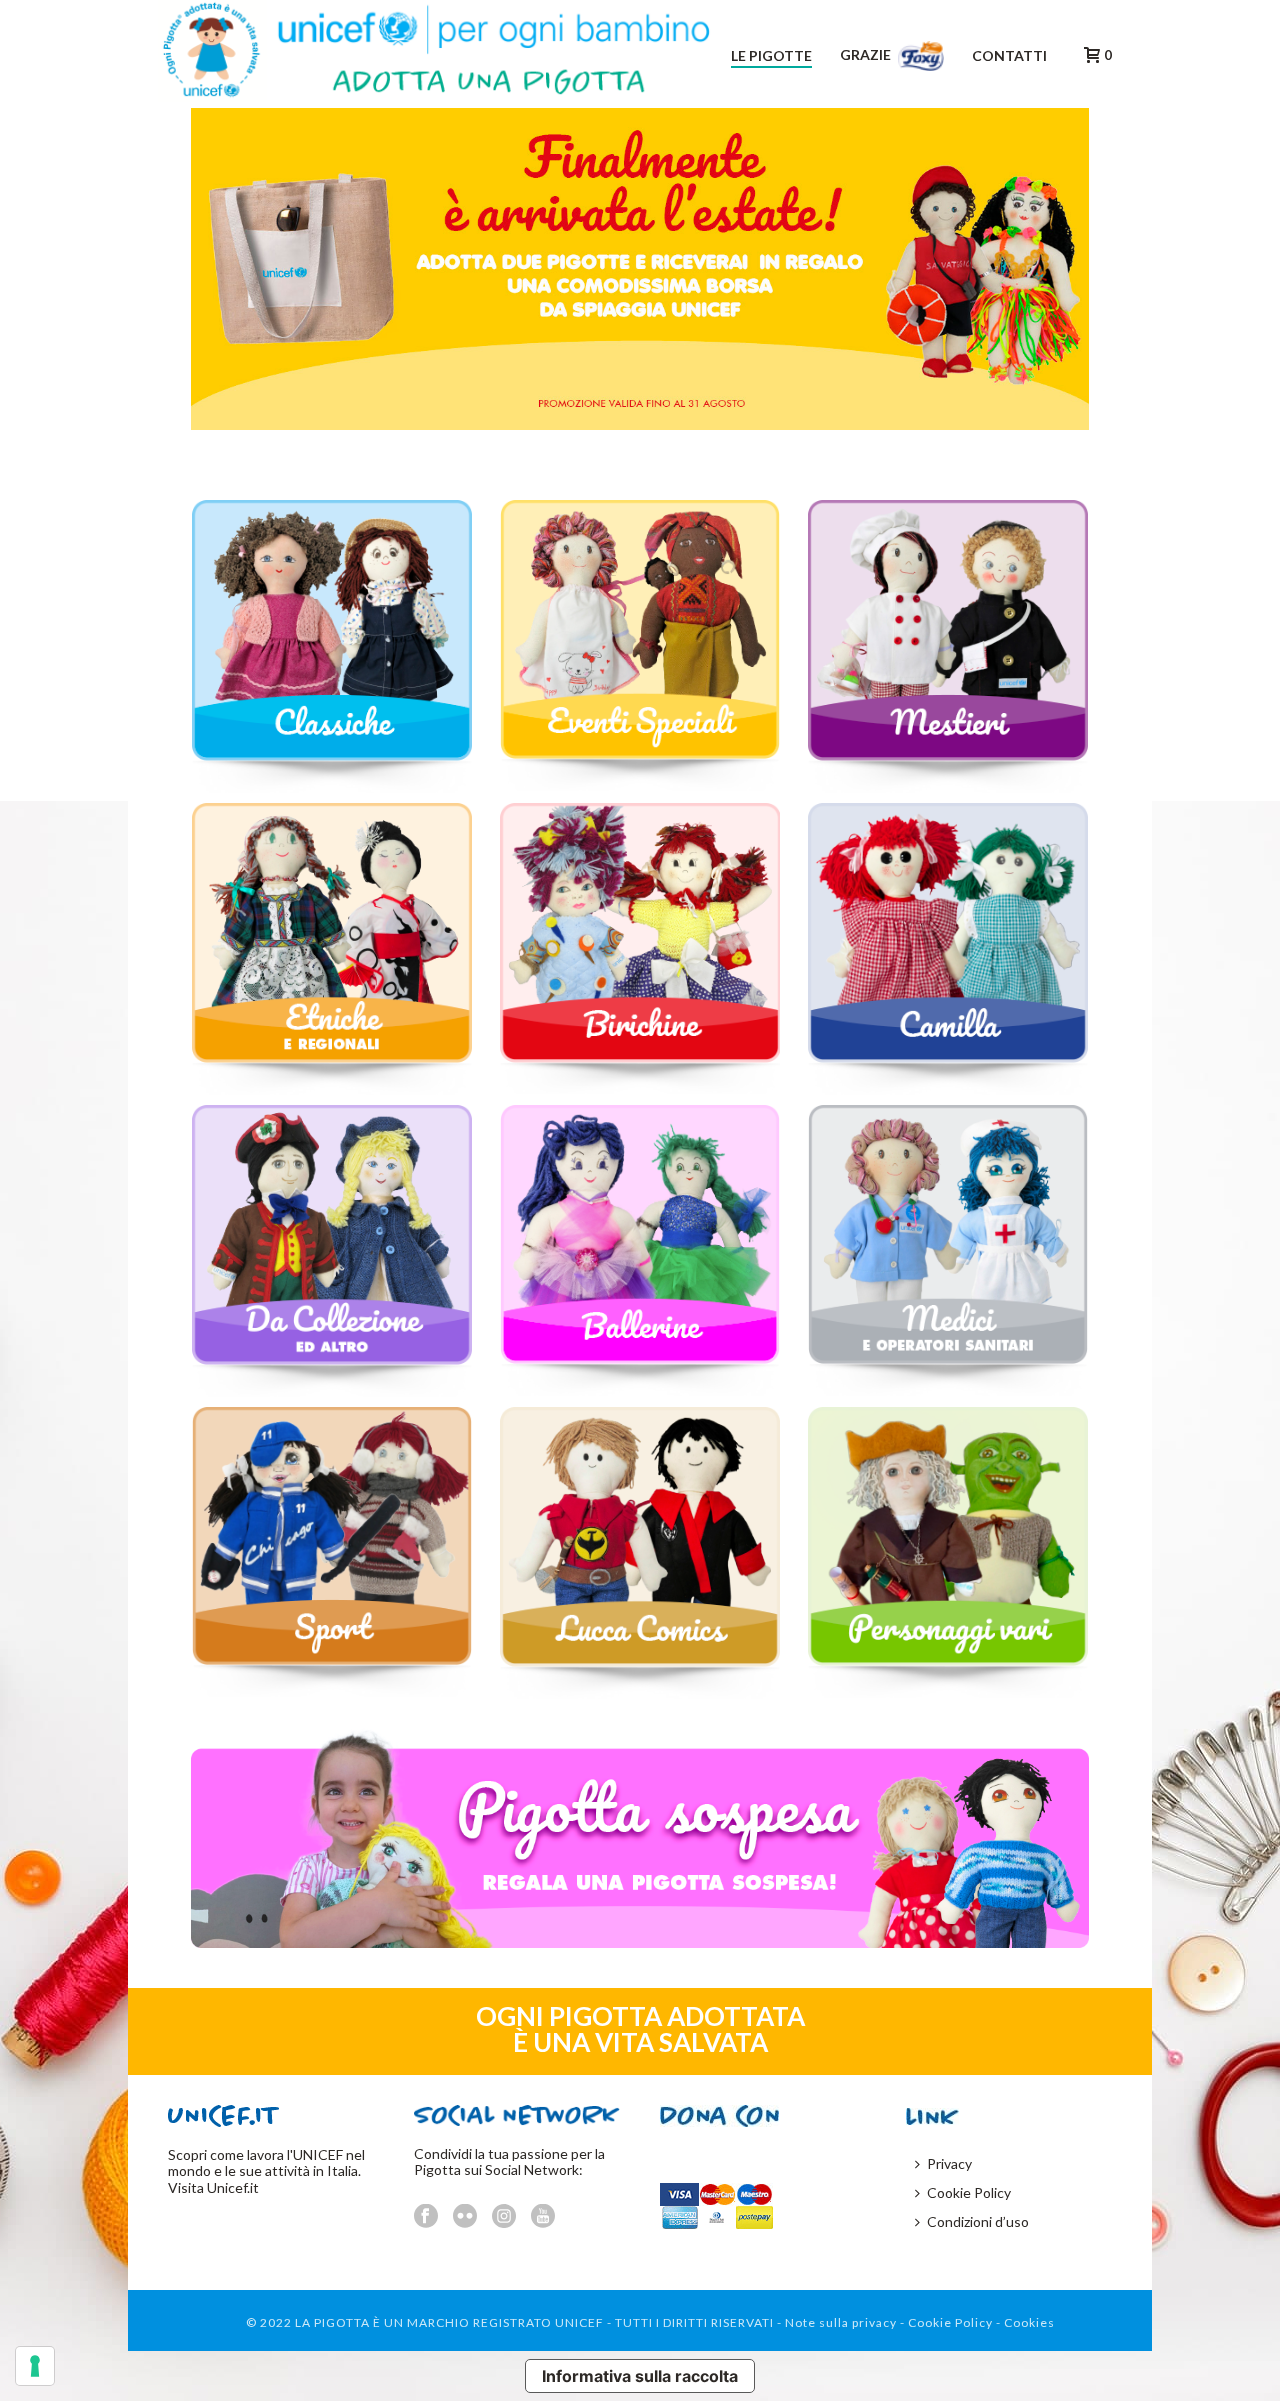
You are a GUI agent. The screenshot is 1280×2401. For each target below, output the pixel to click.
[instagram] (504, 2217)
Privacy (949, 2163)
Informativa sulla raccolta (640, 2376)
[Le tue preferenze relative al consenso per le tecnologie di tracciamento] (35, 2366)
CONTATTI (1009, 55)
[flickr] (465, 2217)
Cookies (1029, 2322)
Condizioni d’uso (978, 2221)
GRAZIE (867, 54)
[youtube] (543, 2217)
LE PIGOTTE (771, 55)
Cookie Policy (969, 2192)
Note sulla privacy (841, 2322)
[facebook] (426, 2217)
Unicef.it (233, 2187)
